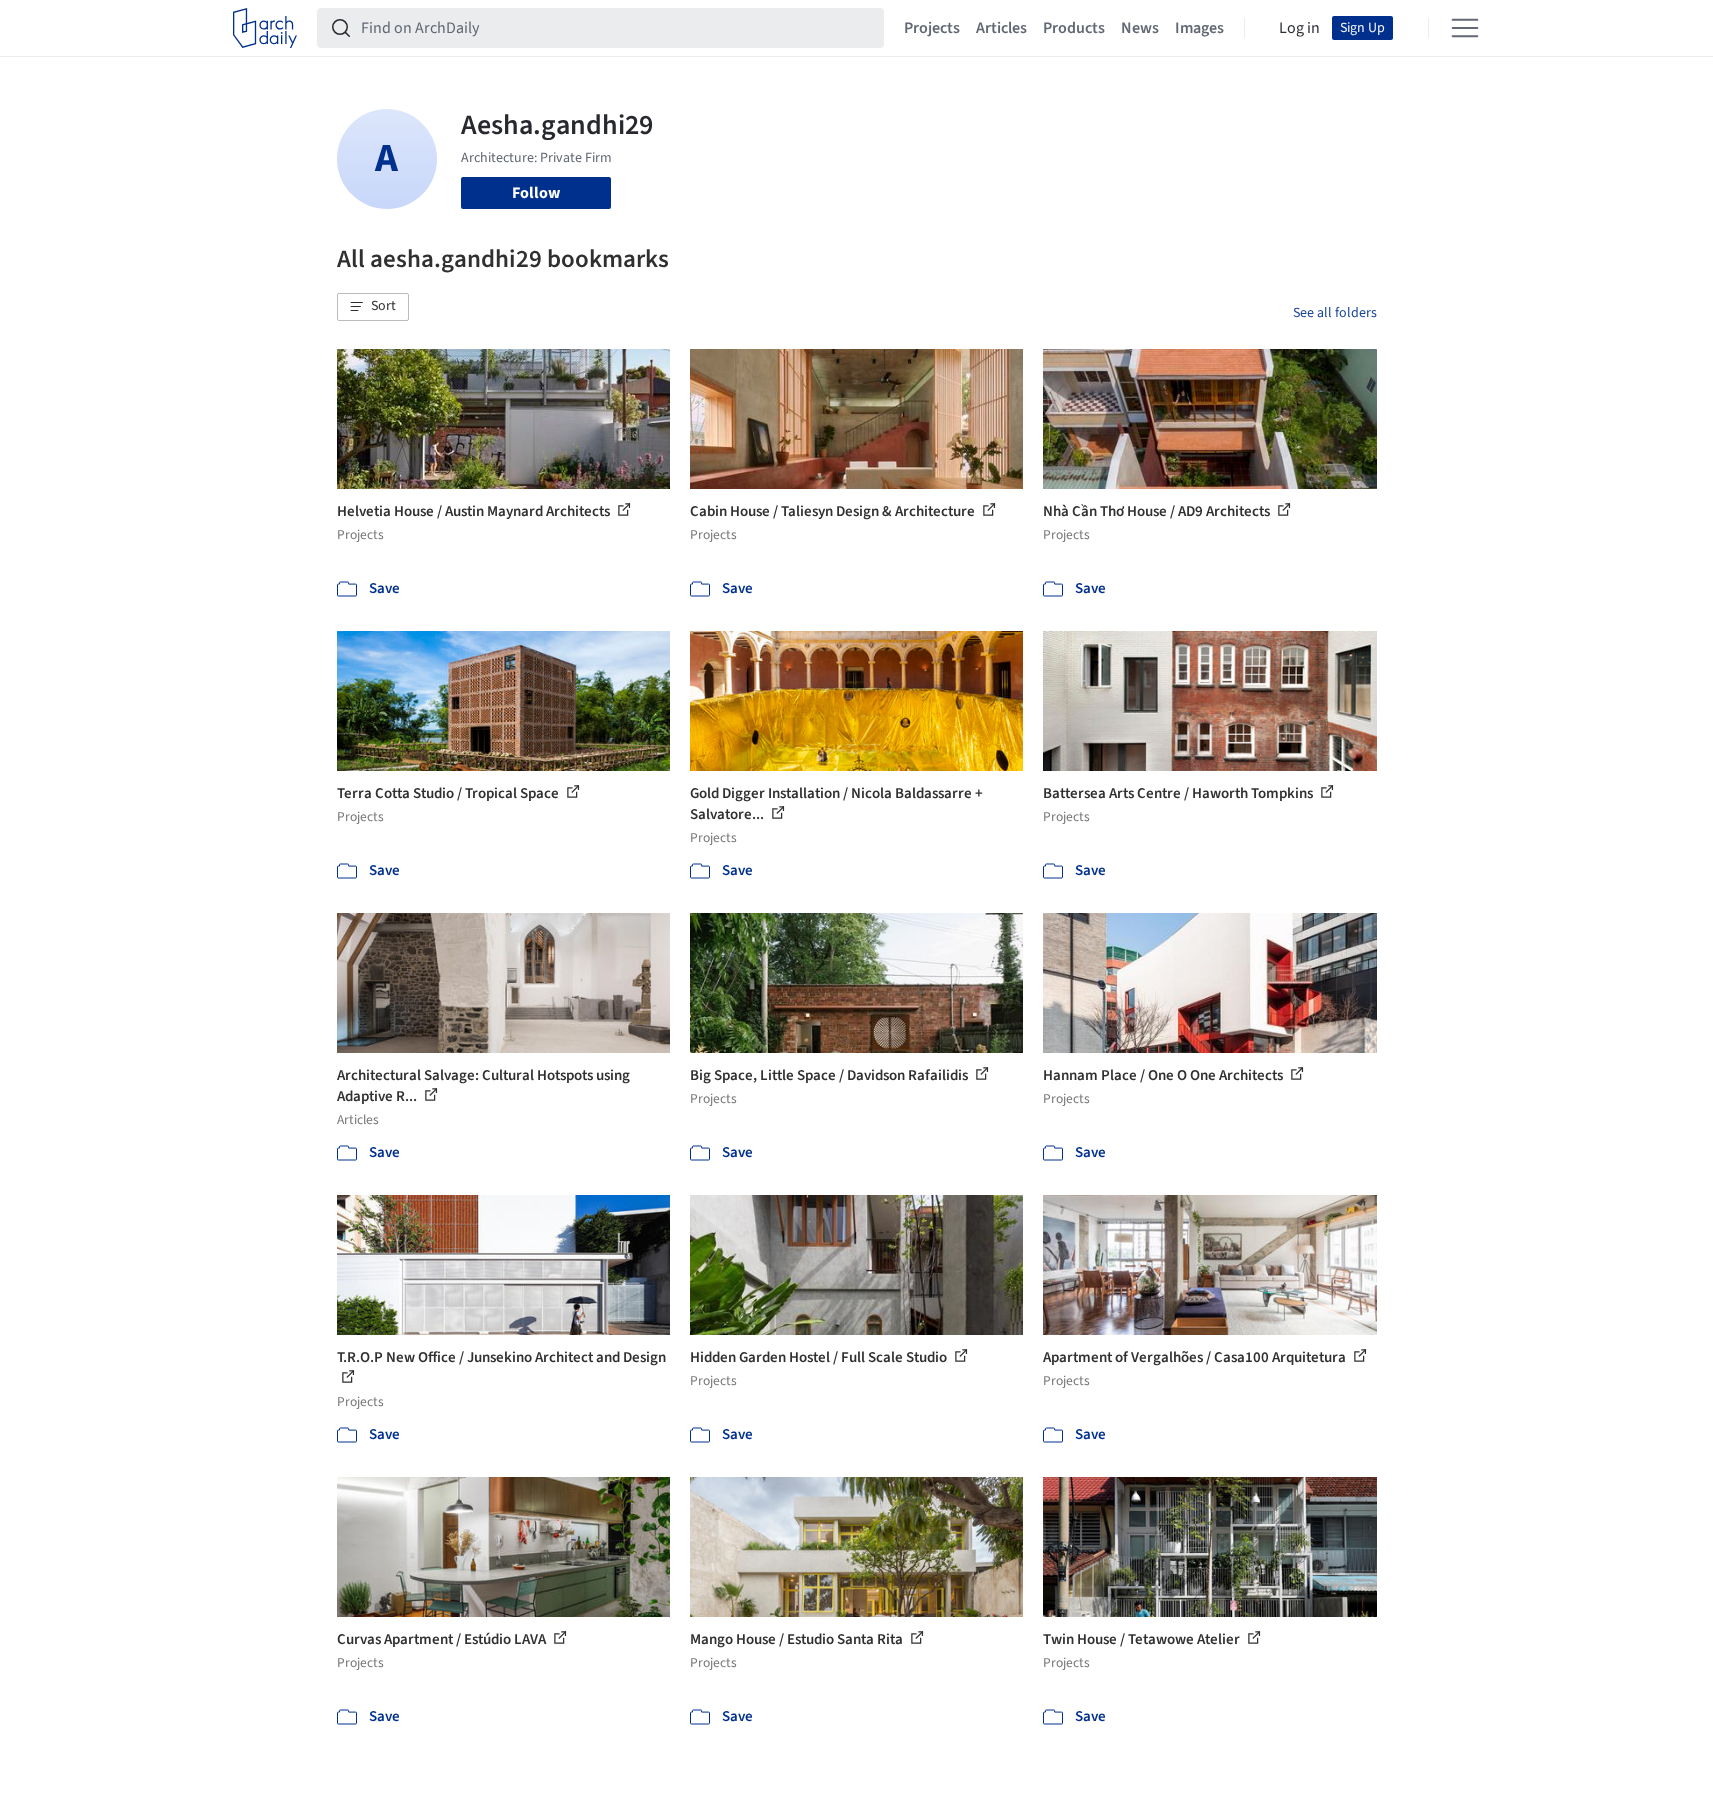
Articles (1001, 28)
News (1140, 28)
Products (1074, 28)
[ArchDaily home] (265, 28)
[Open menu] (1465, 28)
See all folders (1335, 313)
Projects (932, 28)
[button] (373, 307)
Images (1199, 28)
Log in (1299, 28)
